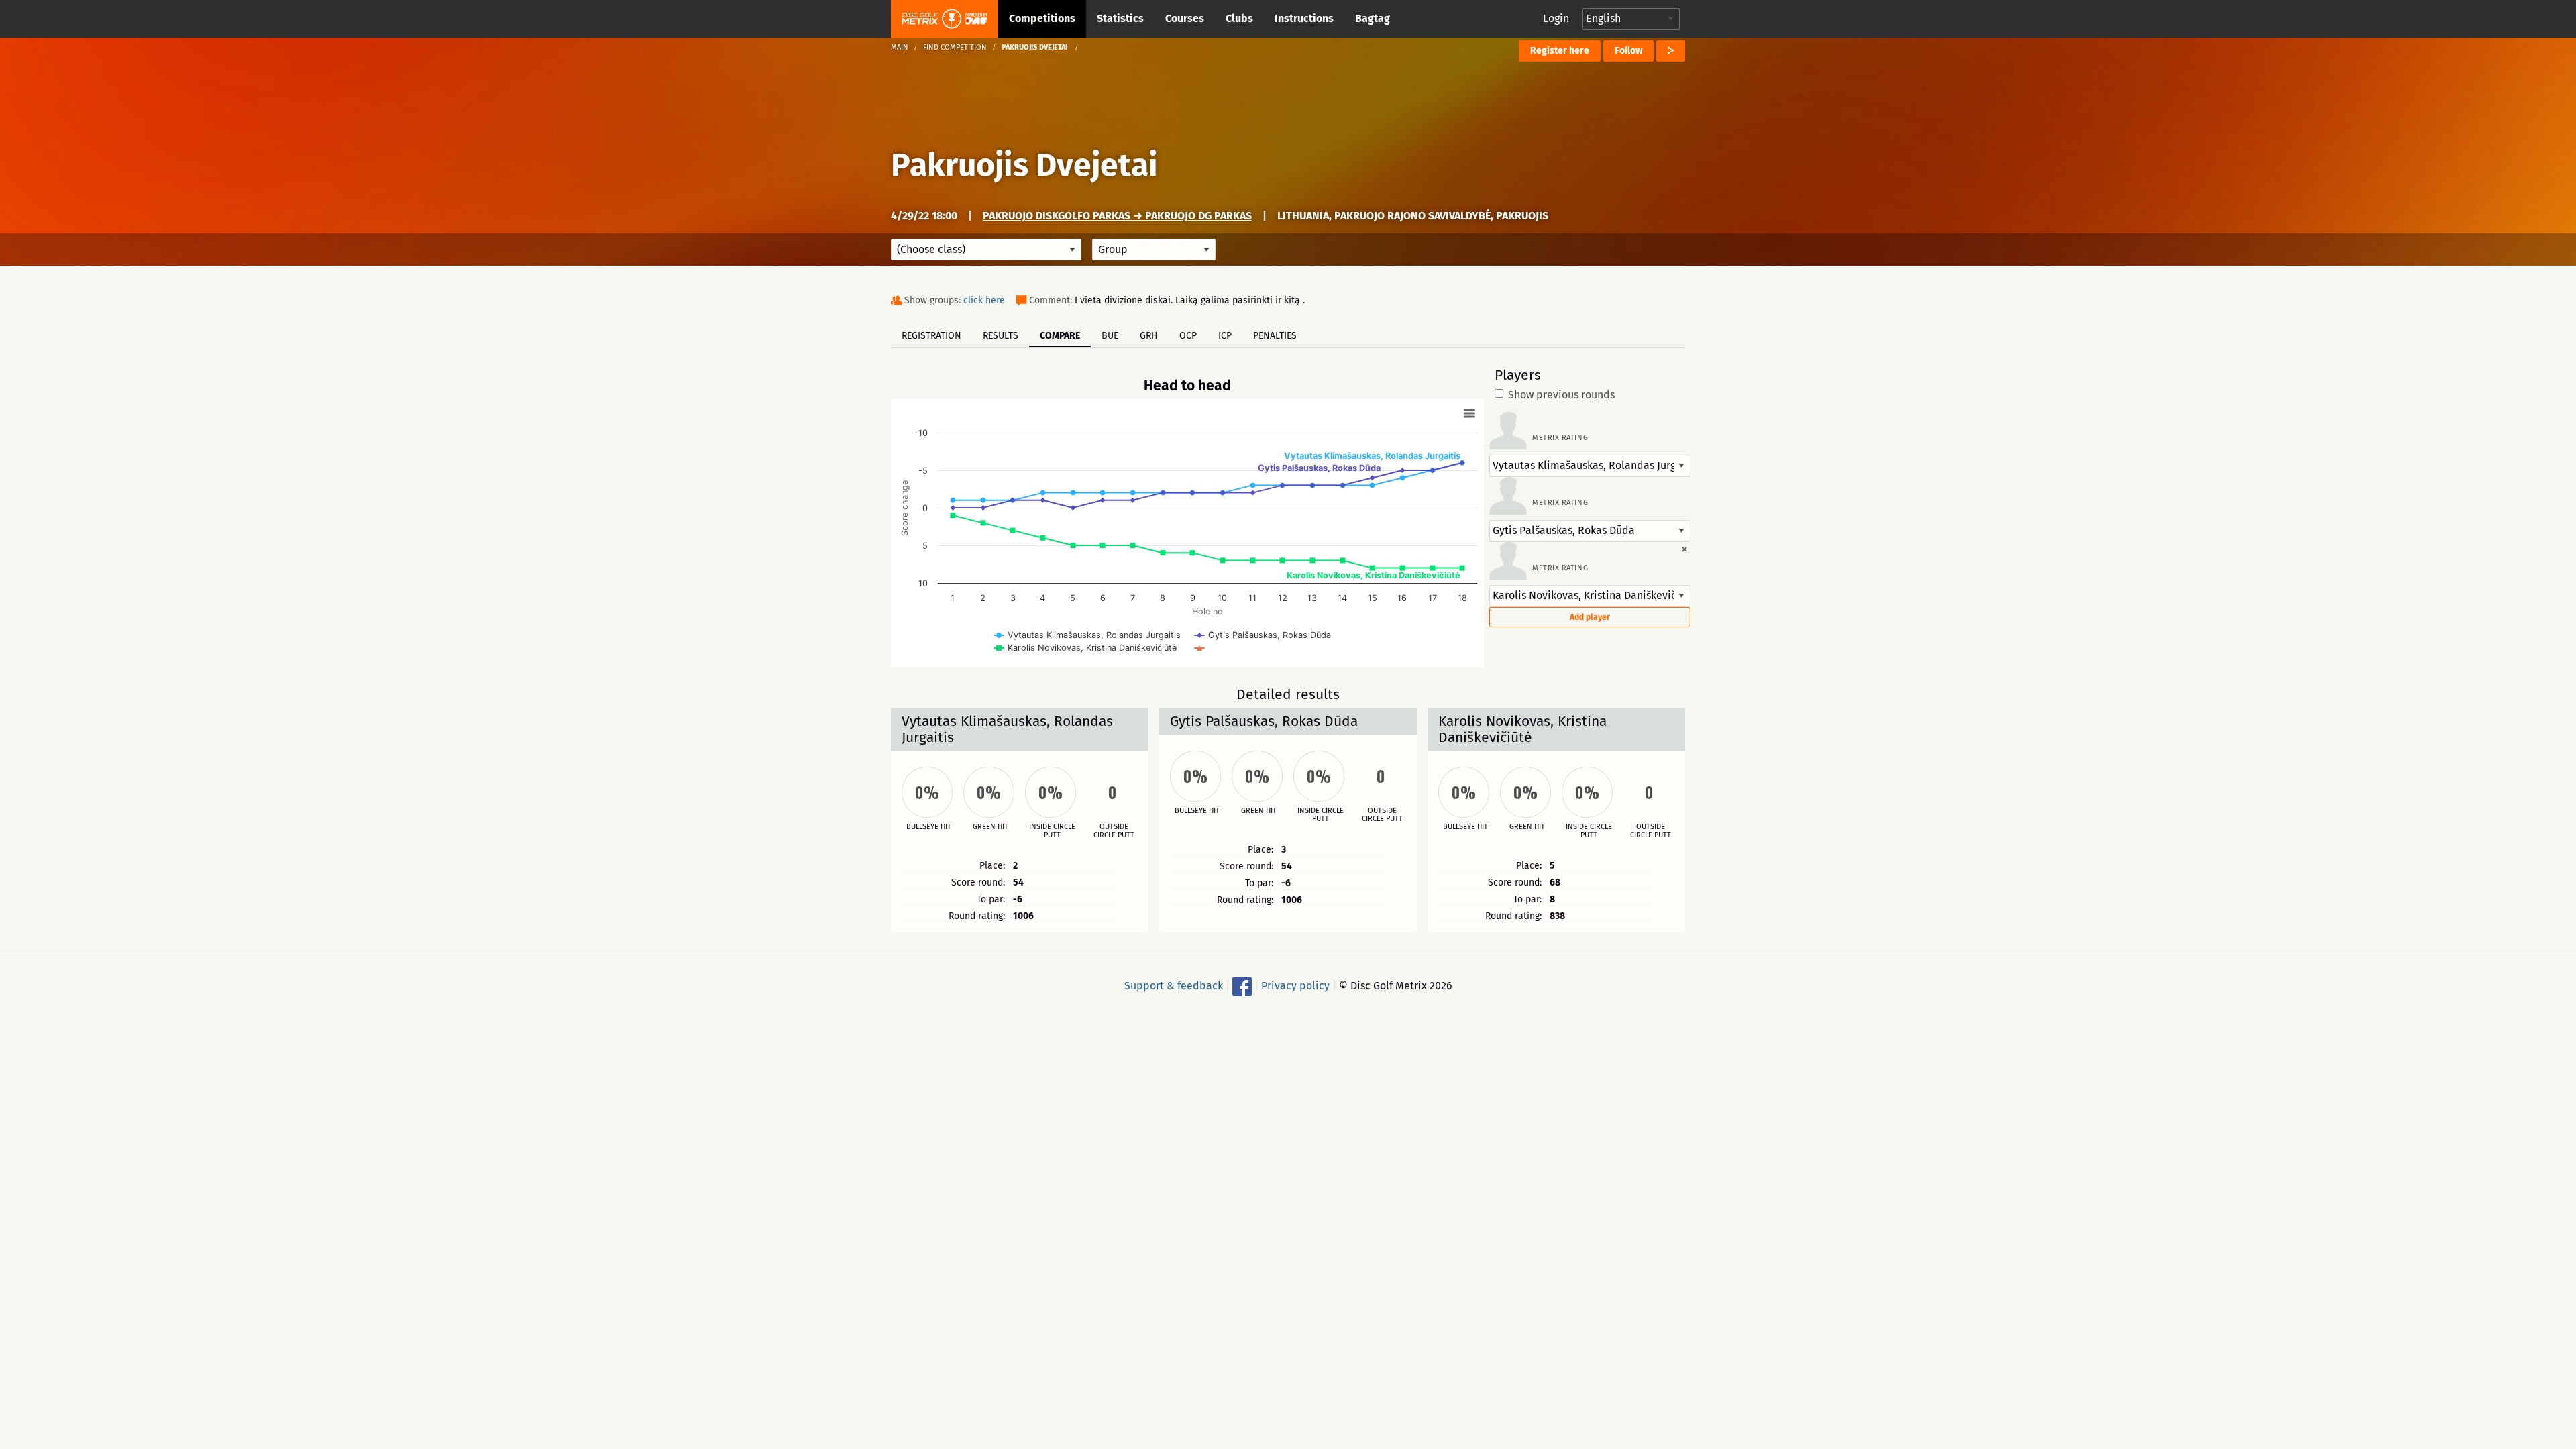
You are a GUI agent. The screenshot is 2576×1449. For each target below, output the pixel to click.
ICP (1225, 336)
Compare (1060, 336)
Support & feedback (1174, 986)
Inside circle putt (1052, 831)
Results (1001, 336)
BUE (1110, 336)
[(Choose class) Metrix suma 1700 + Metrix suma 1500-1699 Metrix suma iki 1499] (986, 250)
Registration (931, 336)
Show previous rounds (1561, 395)
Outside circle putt (1114, 831)
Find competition (955, 47)
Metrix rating (1560, 438)
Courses (1185, 18)
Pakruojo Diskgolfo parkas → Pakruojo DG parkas (1117, 216)
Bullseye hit (929, 827)
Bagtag (1373, 18)
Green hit (990, 827)
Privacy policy (1295, 986)
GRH (1149, 336)
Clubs (1239, 18)
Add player (1590, 617)
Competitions (1042, 18)
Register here (1560, 51)
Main (900, 47)
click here (984, 300)
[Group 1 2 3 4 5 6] (1154, 250)
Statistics (1120, 18)
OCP (1188, 336)
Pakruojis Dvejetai (1024, 165)
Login (1556, 18)
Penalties (1275, 336)
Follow (1628, 51)
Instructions (1304, 18)
